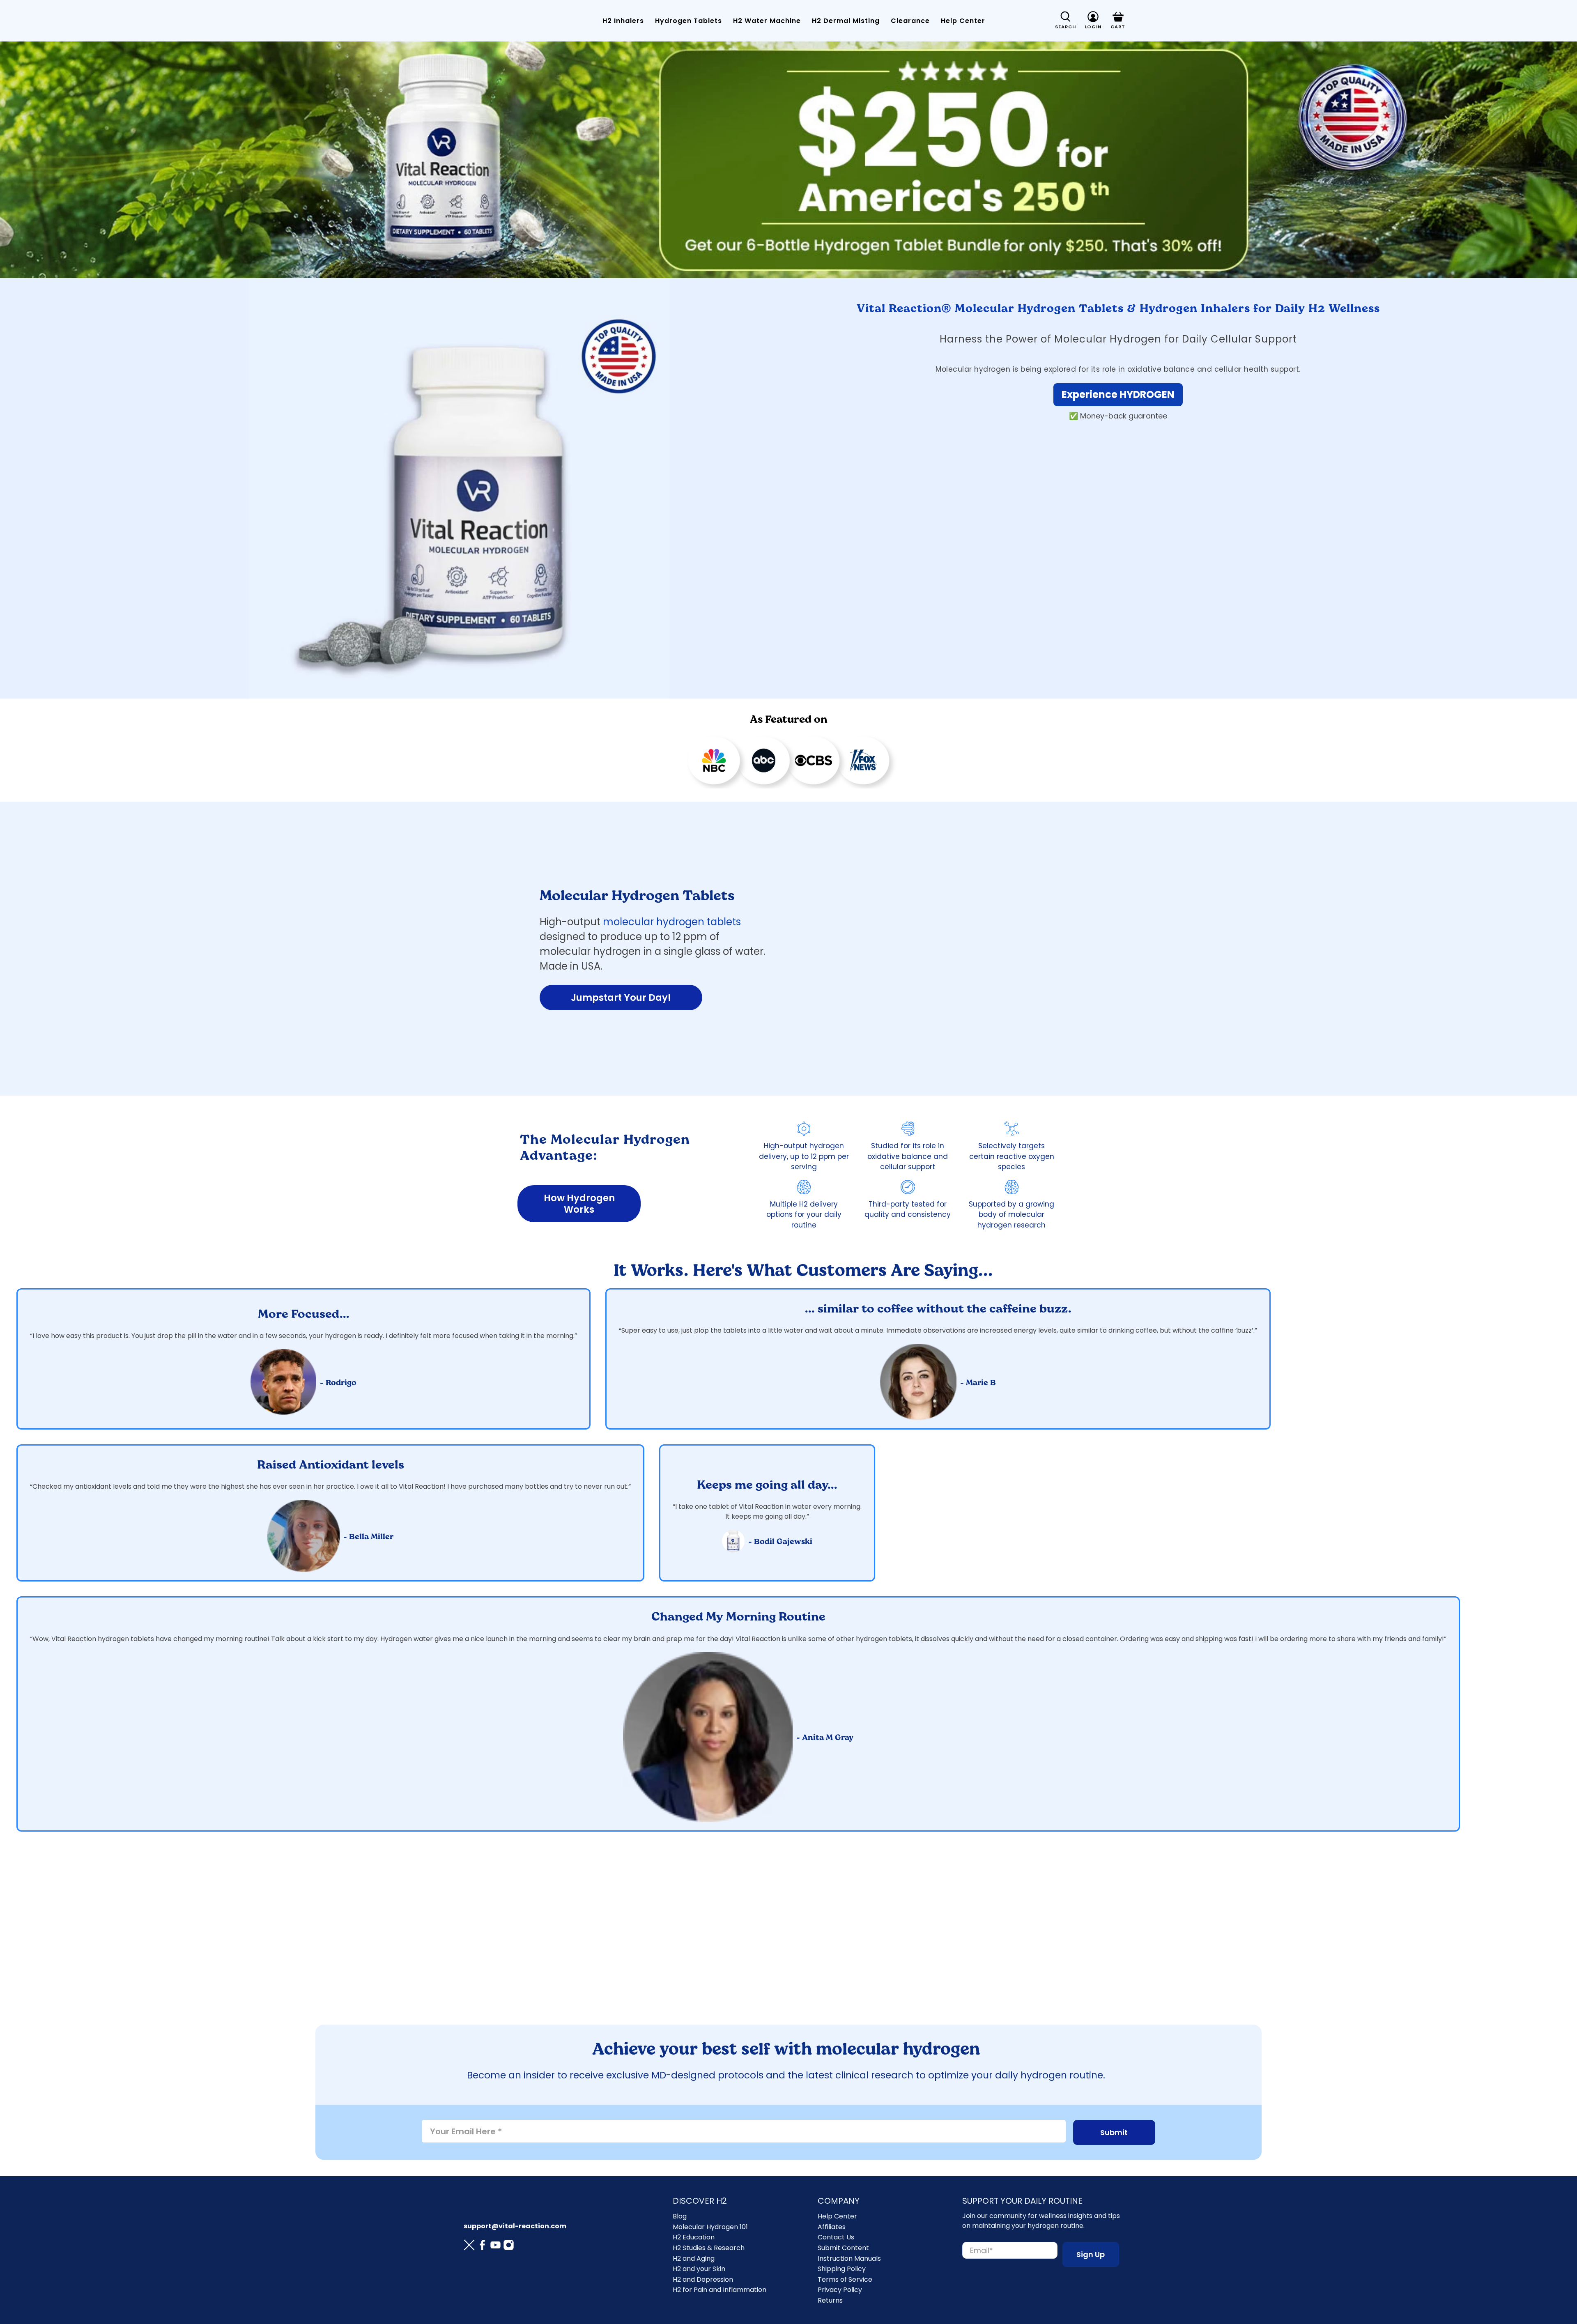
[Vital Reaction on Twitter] (469, 2246)
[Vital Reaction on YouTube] (495, 2246)
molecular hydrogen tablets (672, 922)
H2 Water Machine (767, 21)
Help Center (963, 21)
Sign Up (1091, 2254)
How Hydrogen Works (579, 1204)
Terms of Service (845, 2279)
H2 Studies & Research (709, 2248)
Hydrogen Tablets (689, 21)
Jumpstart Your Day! (621, 998)
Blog (680, 2216)
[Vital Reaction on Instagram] (509, 2246)
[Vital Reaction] (490, 21)
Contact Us (836, 2237)
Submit (1114, 2132)
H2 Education (694, 2237)
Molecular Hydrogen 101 (710, 2227)
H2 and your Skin (699, 2269)
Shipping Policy (842, 2269)
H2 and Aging (694, 2258)
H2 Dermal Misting (846, 21)
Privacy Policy (840, 2290)
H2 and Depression (703, 2279)
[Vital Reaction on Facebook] (482, 2246)
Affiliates (832, 2227)
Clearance (910, 21)
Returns (830, 2300)
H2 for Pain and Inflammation (720, 2290)
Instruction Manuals (849, 2258)
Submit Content (843, 2248)
